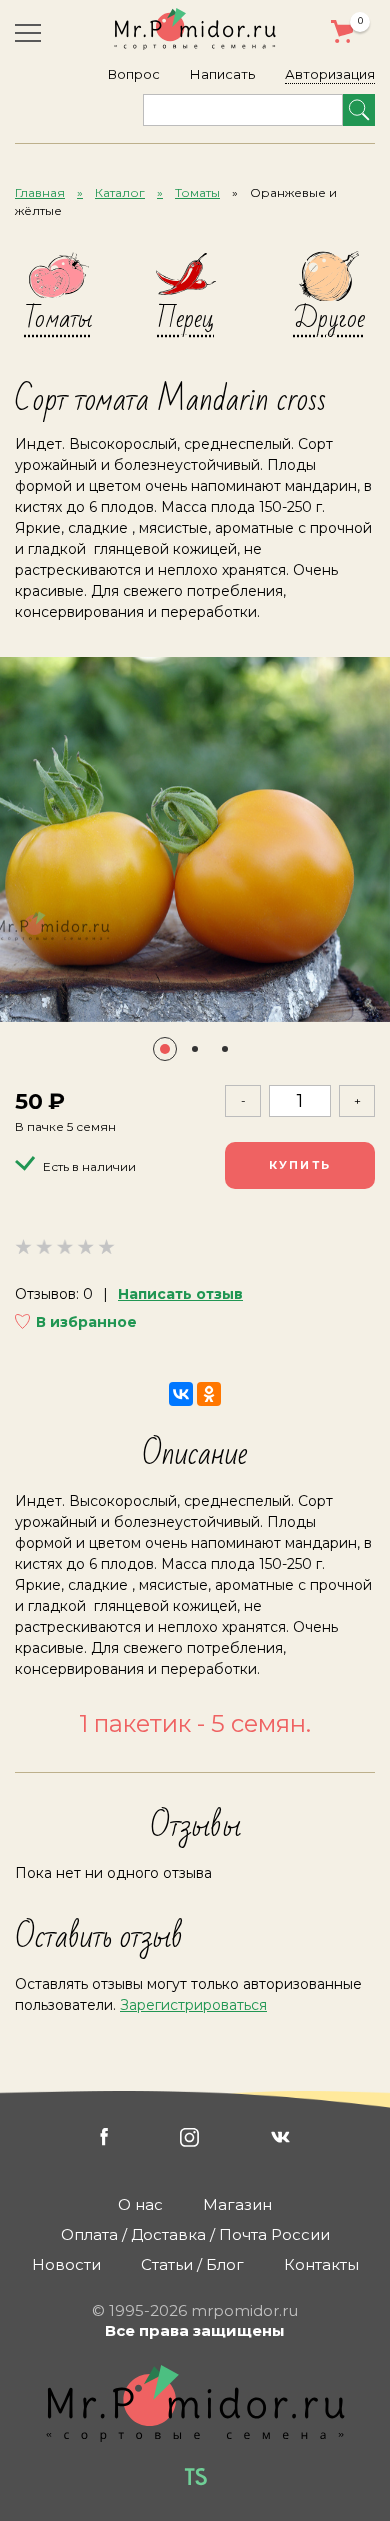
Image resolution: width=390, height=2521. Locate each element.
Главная (40, 192)
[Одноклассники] (209, 1394)
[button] (165, 1049)
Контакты (321, 2264)
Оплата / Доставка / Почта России (195, 2234)
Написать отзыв (180, 1294)
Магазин (237, 2204)
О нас (140, 2204)
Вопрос (134, 74)
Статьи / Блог (192, 2264)
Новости (66, 2264)
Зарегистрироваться (193, 2005)
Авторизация (330, 74)
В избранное (86, 1322)
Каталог (120, 192)
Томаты (197, 192)
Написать (222, 74)
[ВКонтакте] (181, 1394)
